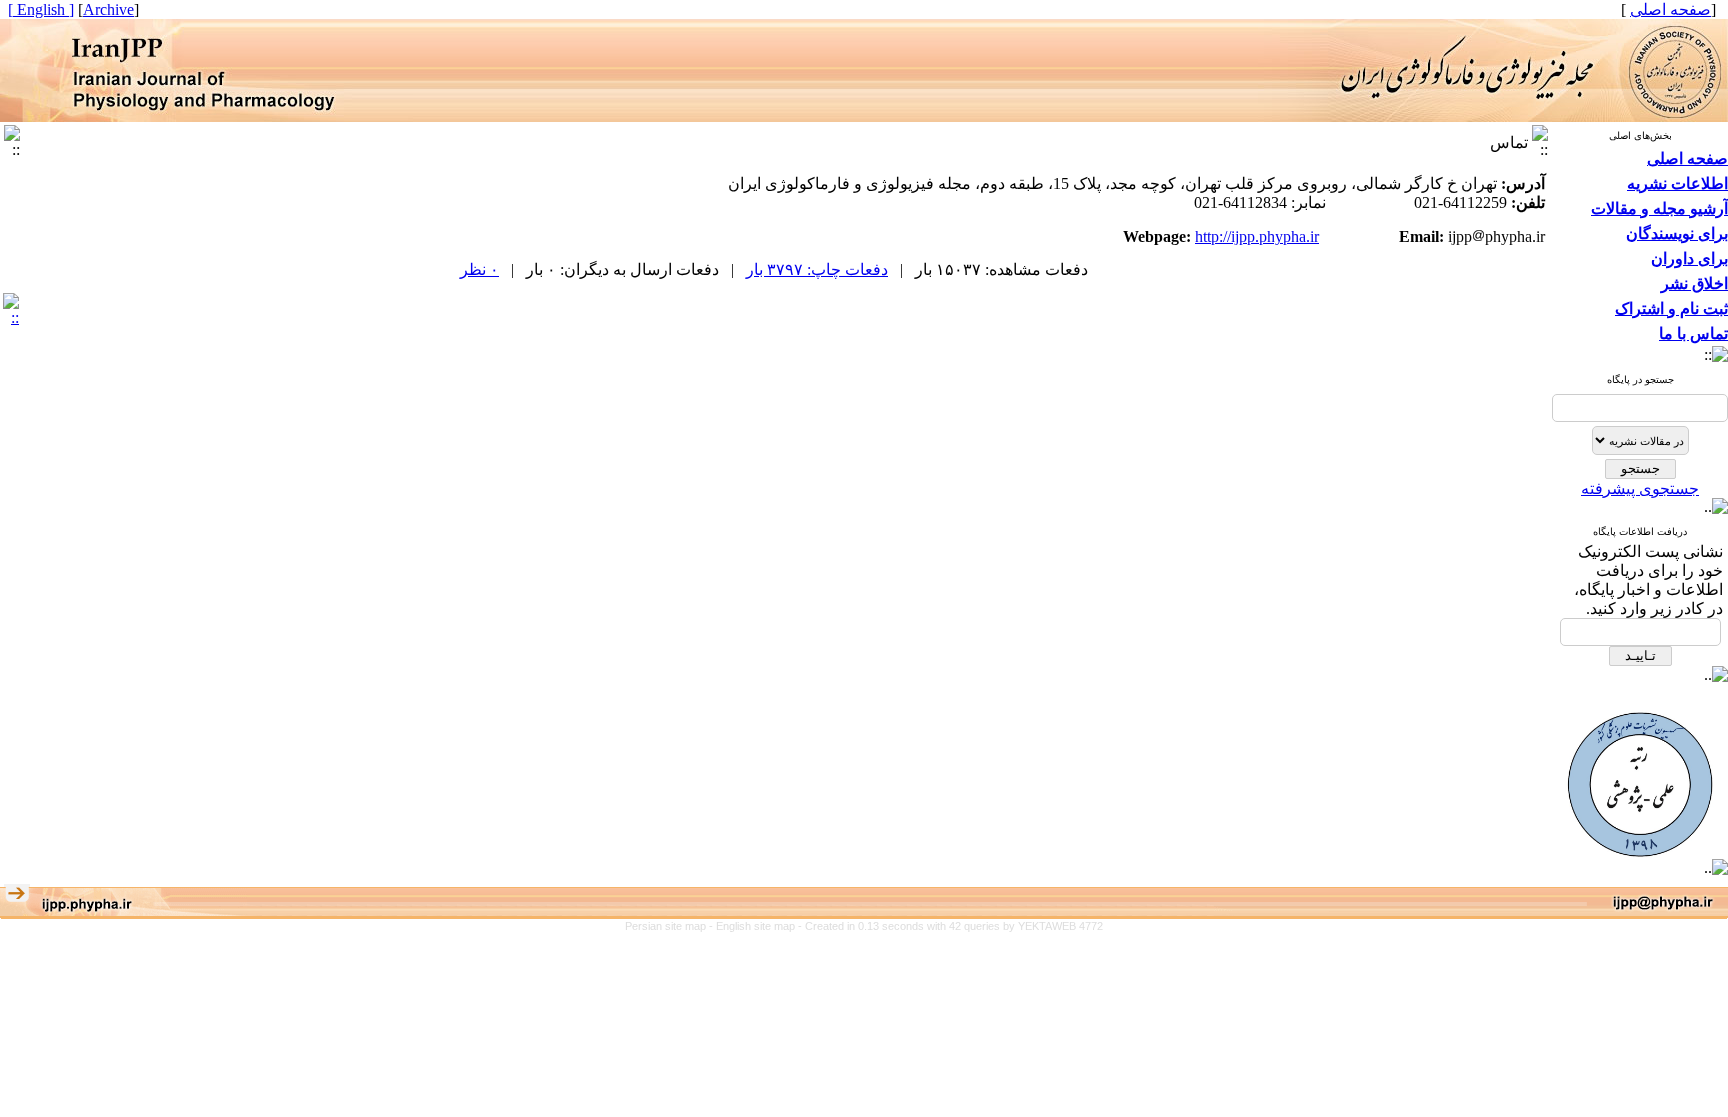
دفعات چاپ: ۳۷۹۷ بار (817, 269)
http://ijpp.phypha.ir (1257, 236)
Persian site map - (670, 926)
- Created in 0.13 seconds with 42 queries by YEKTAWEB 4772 (950, 926)
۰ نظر (479, 269)
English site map (757, 926)
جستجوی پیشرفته (1640, 488)
